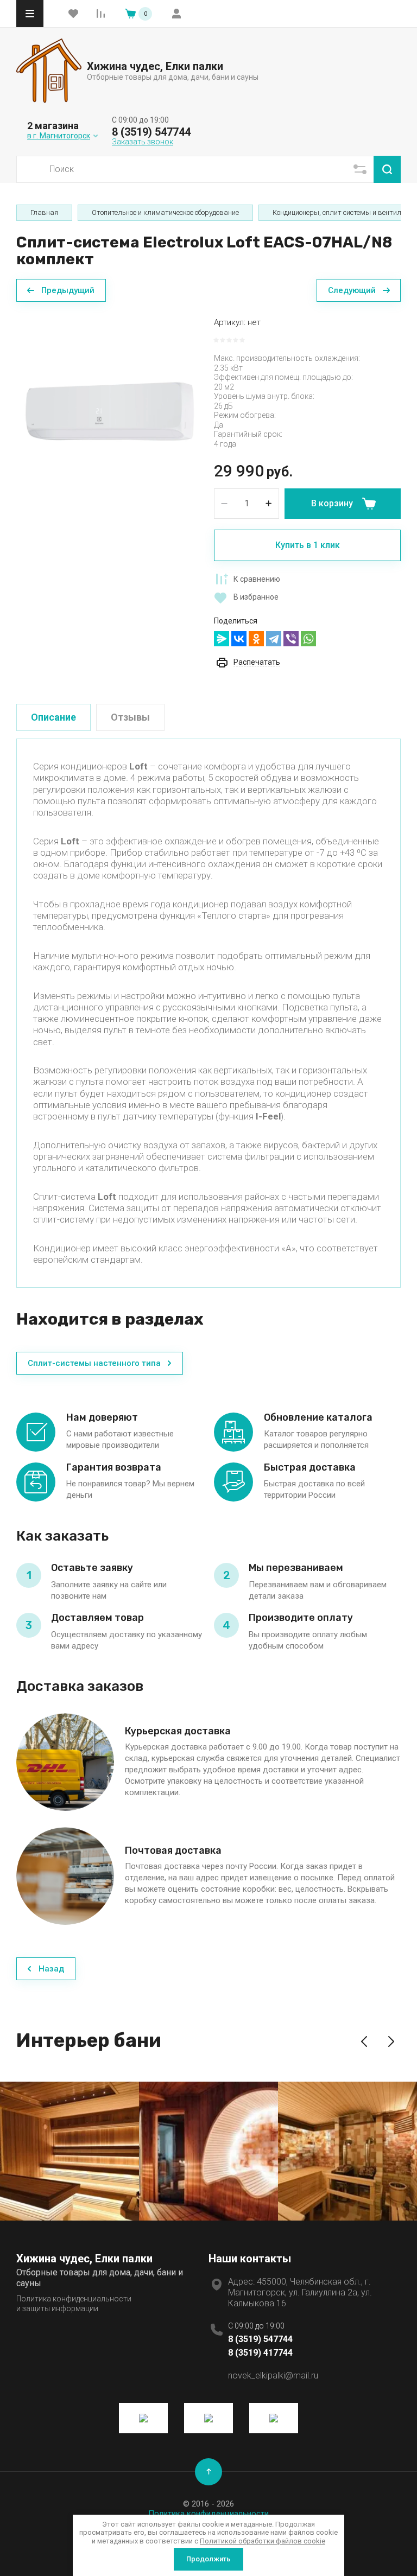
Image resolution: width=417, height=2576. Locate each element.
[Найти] (387, 169)
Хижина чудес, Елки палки (155, 66)
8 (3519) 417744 (260, 2353)
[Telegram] (274, 639)
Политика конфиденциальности (208, 2514)
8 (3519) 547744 (151, 132)
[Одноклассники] (256, 639)
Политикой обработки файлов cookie (263, 2541)
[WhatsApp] (308, 639)
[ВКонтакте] (239, 639)
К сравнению (257, 579)
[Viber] (291, 639)
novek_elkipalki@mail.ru (273, 2375)
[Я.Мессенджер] (222, 639)
